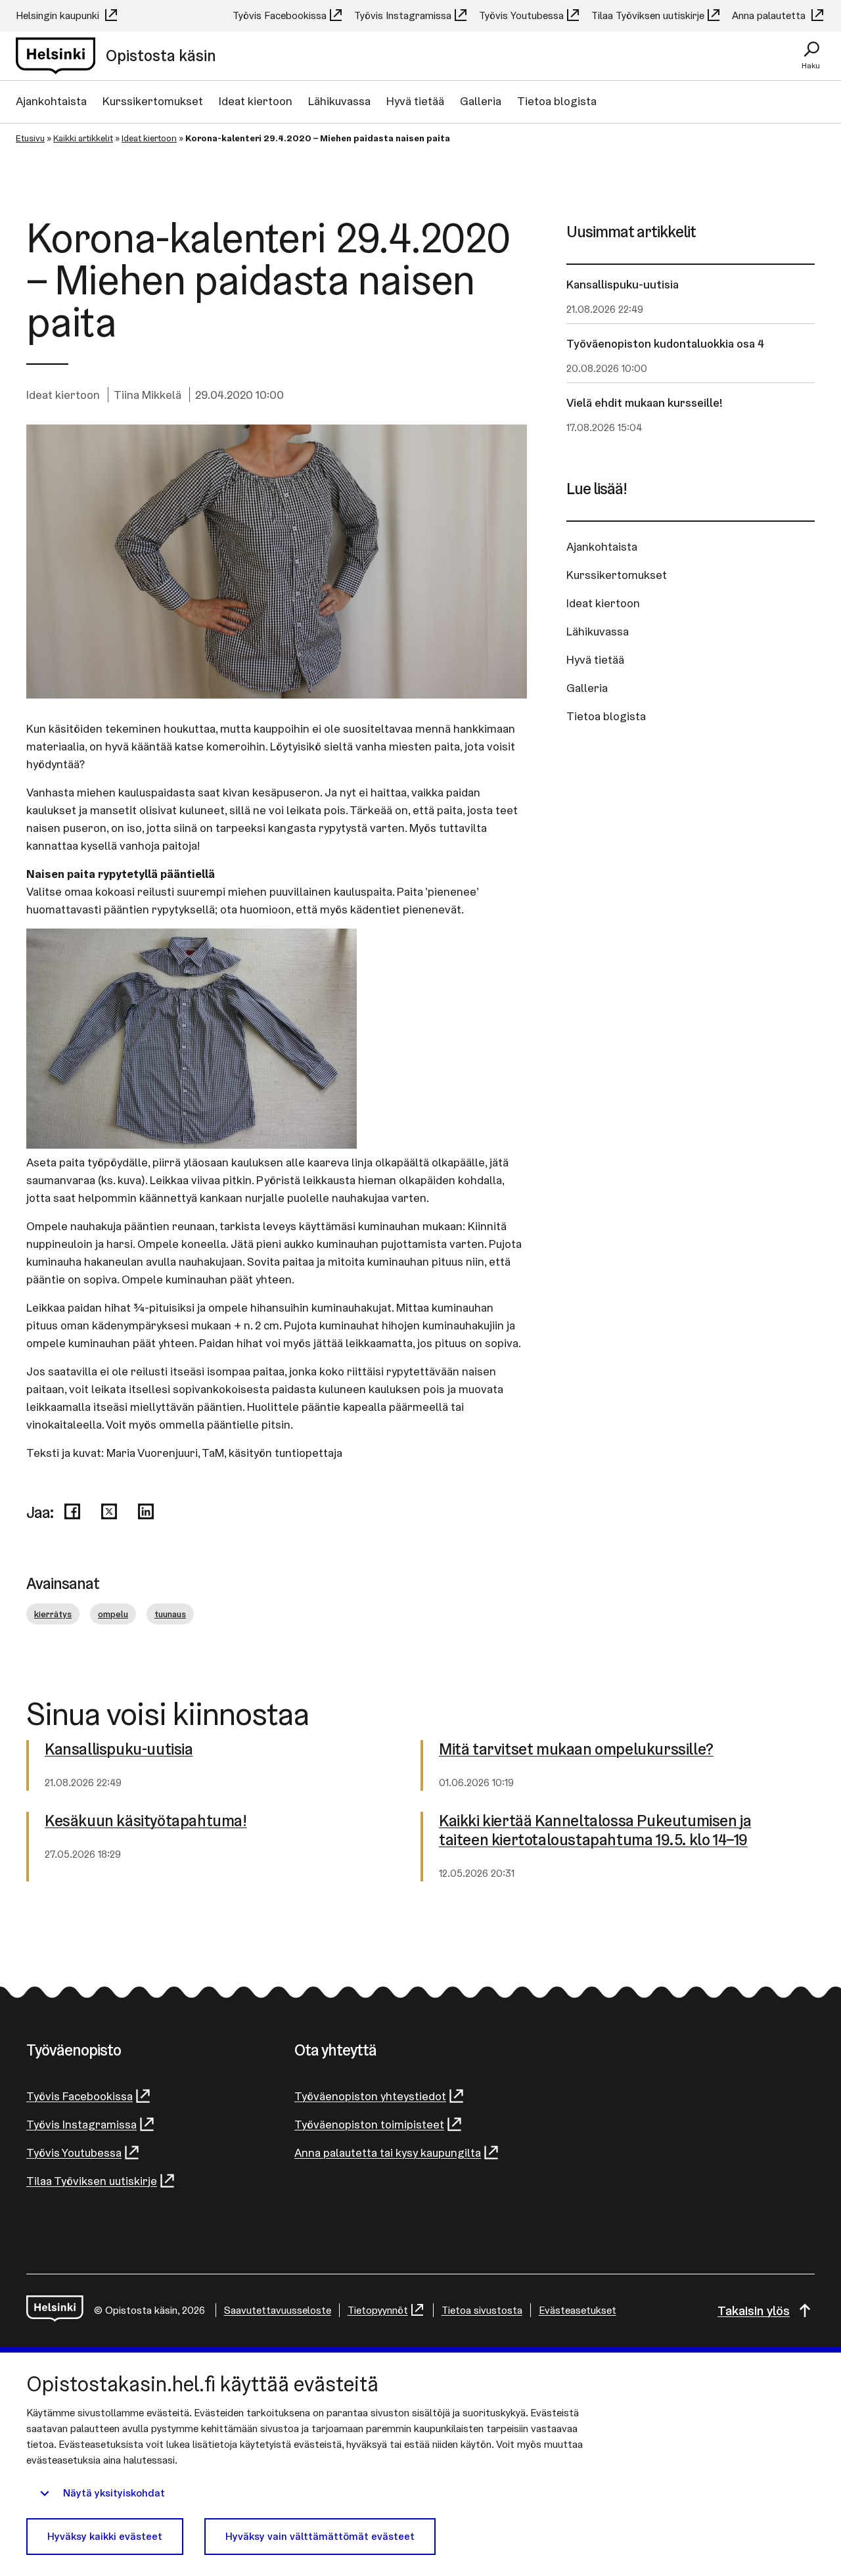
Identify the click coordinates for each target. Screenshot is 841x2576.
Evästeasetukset (578, 2310)
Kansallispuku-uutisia (623, 284)
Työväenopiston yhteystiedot (370, 2096)
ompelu (113, 1614)
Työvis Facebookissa (280, 15)
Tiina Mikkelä (148, 395)
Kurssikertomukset (153, 101)
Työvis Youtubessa (521, 15)
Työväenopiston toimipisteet (369, 2124)
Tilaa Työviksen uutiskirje (648, 15)
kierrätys (53, 1614)
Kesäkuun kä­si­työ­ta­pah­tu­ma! (146, 1821)
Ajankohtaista (51, 101)
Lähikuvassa (339, 101)
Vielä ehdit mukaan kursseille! (645, 402)
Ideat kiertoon (256, 101)
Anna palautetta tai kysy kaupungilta (388, 2152)
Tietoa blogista (557, 101)
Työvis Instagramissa (403, 15)
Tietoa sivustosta (482, 2310)
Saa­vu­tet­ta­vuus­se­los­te (278, 2310)
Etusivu (30, 138)
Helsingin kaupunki (59, 15)
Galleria (481, 101)
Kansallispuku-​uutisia (119, 1750)
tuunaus (170, 1614)
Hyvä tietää (415, 101)
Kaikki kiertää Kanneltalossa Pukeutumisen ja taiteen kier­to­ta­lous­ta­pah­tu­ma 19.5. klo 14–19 (595, 1831)
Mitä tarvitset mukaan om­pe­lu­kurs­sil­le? (576, 1750)
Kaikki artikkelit (83, 138)
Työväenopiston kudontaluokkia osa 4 (665, 343)
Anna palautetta (770, 15)
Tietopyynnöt (378, 2310)
